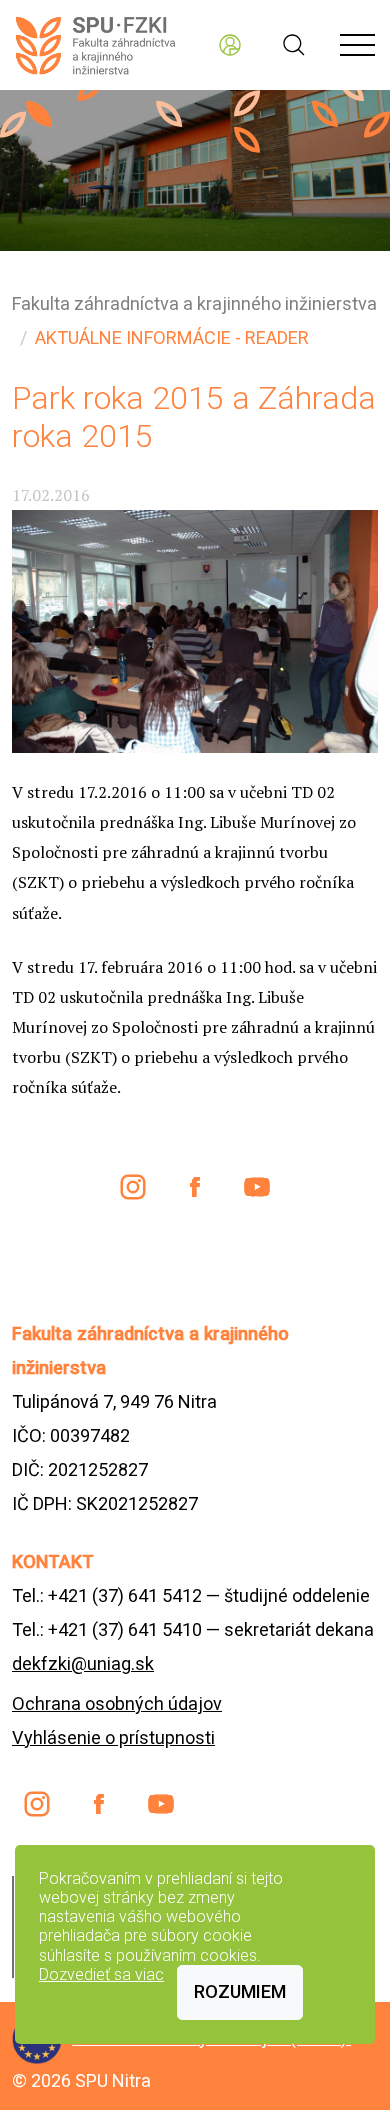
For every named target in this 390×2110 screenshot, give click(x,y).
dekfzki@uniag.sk (83, 1663)
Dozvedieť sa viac (101, 1974)
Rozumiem (240, 1991)
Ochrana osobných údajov (117, 1703)
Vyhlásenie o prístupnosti (113, 1737)
